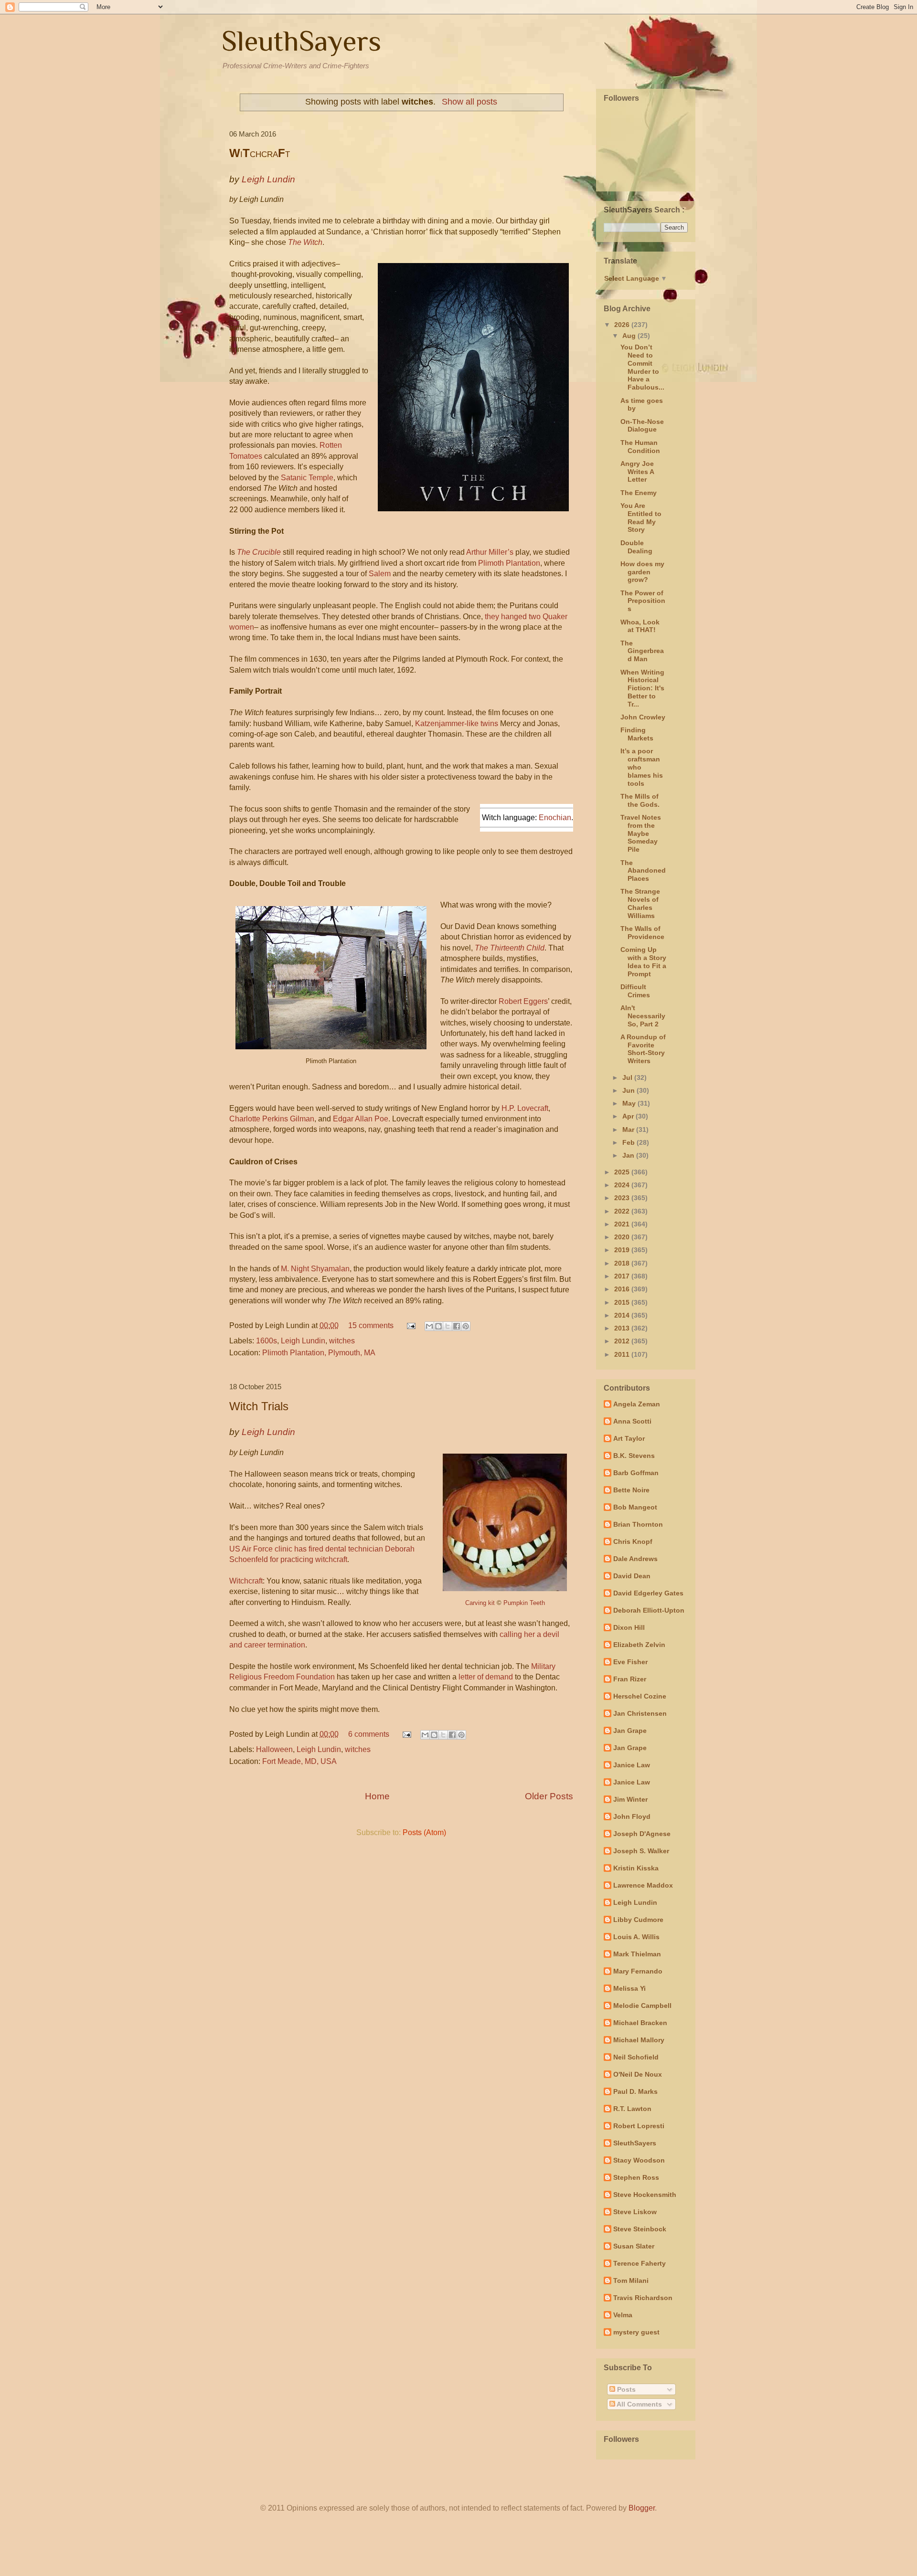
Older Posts (549, 1796)
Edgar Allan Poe (361, 1119)
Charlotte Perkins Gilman (272, 1119)
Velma (623, 2315)
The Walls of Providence (642, 933)
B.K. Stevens (634, 1456)
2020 (623, 1237)
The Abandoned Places (643, 871)
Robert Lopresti (639, 2126)
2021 (623, 1224)
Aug (630, 336)
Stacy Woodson (639, 2160)
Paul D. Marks (635, 2091)
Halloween (274, 1749)
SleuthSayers (301, 41)
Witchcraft (246, 1581)
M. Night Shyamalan (315, 1269)
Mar (629, 1130)
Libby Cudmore (638, 1920)
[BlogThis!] (438, 1326)
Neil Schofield (636, 2057)
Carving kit (480, 1603)
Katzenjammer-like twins (457, 723)
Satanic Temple (307, 478)
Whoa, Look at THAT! (640, 626)
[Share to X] (448, 1326)
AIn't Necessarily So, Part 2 (643, 1016)
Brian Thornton (638, 1524)
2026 (623, 325)
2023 (623, 1198)
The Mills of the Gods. (640, 800)
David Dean (632, 1576)
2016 (623, 1289)
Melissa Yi (629, 1988)
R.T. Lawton (632, 2109)
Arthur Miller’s (490, 552)
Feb (629, 1142)
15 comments (371, 1325)
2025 (623, 1172)
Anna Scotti (632, 1421)
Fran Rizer (630, 1679)
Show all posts (469, 102)
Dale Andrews (635, 1559)
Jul (628, 1077)
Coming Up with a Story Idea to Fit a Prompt (643, 961)
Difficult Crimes (635, 991)
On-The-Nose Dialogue (642, 426)
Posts (625, 2389)
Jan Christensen (640, 1713)
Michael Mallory (639, 2040)
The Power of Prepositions (643, 601)
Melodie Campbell (642, 2006)
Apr (629, 1116)
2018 (623, 1263)
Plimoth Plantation (509, 563)
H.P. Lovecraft (525, 1108)
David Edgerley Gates (648, 1593)
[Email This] (429, 1326)
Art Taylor (629, 1438)
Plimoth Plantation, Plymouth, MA (319, 1353)
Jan (629, 1155)
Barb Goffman (636, 1473)
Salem (380, 574)
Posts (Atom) (424, 1832)
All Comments (639, 2404)
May (630, 1103)
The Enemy (639, 493)
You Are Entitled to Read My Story (641, 517)
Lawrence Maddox (643, 1885)
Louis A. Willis (636, 1937)
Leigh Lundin (303, 1341)
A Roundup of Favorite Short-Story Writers (643, 1049)
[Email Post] (410, 1325)
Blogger (642, 2508)
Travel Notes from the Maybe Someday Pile (641, 833)
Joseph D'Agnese (642, 1834)
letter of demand (486, 1677)
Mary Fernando (638, 1971)
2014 (623, 1315)
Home (377, 1796)
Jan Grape (630, 1731)
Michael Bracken (640, 2023)
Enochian (555, 818)
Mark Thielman (637, 1954)
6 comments (369, 1734)
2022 (623, 1211)
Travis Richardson (643, 2298)
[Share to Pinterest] (466, 1326)
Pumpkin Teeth (524, 1603)
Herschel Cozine (640, 1696)
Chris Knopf (633, 1541)
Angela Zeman (637, 1404)
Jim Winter (630, 1799)
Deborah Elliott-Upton (649, 1610)
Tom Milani (631, 2280)
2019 (623, 1250)
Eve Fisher (630, 1662)
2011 (623, 1354)
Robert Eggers (523, 1001)
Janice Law (632, 1765)
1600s (267, 1341)
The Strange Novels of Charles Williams (640, 903)
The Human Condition (640, 447)
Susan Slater (634, 2246)
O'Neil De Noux (638, 2074)
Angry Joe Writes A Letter (637, 472)
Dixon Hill (629, 1627)
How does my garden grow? (642, 572)
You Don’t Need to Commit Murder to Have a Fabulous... (642, 367)
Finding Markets (637, 734)
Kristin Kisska (636, 1868)
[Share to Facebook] (457, 1326)
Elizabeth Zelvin (639, 1645)
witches (342, 1341)
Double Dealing (636, 547)
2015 (623, 1302)
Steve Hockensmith (645, 2195)
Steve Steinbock (640, 2229)
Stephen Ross (636, 2177)
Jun (629, 1090)
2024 (623, 1185)
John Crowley (643, 717)
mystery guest (636, 2332)
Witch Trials (259, 1406)
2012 (623, 1341)
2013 (623, 1328)
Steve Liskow (635, 2212)
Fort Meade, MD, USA (299, 1761)
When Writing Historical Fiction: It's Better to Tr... (642, 688)
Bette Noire (631, 1490)
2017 (623, 1276)
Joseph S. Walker (641, 1851)
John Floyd (632, 1816)
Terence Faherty (640, 2263)
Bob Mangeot (635, 1507)
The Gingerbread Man (642, 651)
